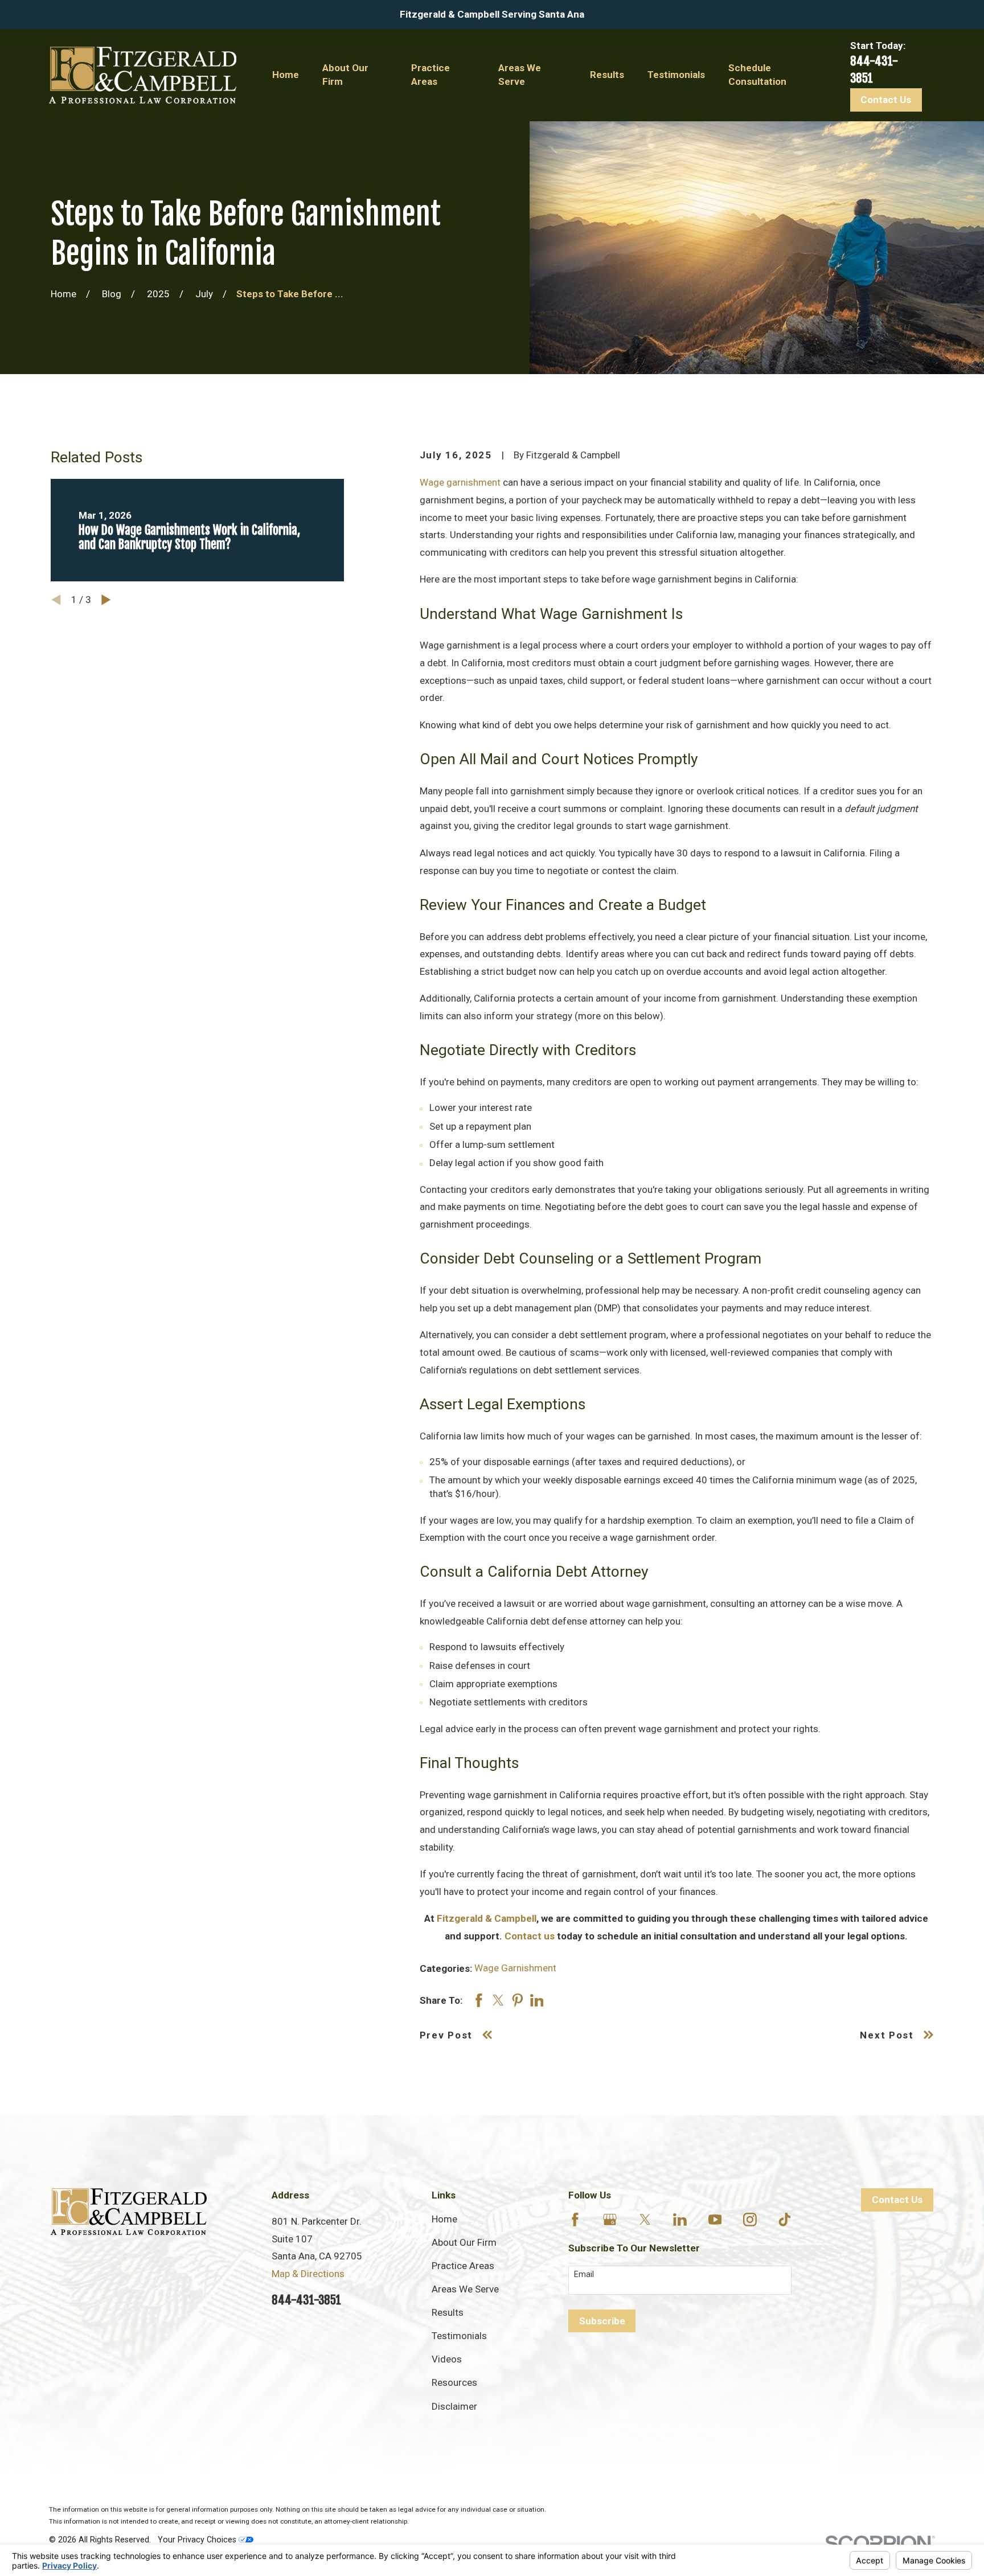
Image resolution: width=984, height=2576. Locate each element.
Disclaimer (454, 2406)
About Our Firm (464, 2242)
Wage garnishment (460, 482)
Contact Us (886, 100)
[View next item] (106, 600)
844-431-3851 (306, 2300)
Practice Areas (463, 2266)
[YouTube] (715, 2220)
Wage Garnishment (515, 1968)
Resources (454, 2382)
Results (448, 2312)
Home (444, 2219)
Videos (447, 2359)
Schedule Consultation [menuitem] (757, 75)
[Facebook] (575, 2220)
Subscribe (602, 2321)
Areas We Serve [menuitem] (520, 75)
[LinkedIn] (680, 2220)
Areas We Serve (465, 2289)
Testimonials (459, 2336)
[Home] (142, 75)
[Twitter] (645, 2220)
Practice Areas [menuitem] (430, 75)
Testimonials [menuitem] (676, 75)
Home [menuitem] (286, 75)
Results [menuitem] (607, 75)
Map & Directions (308, 2274)
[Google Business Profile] (610, 2220)
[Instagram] (750, 2220)
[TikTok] (785, 2220)
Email (584, 2274)
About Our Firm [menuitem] (345, 75)
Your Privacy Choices (198, 2540)
